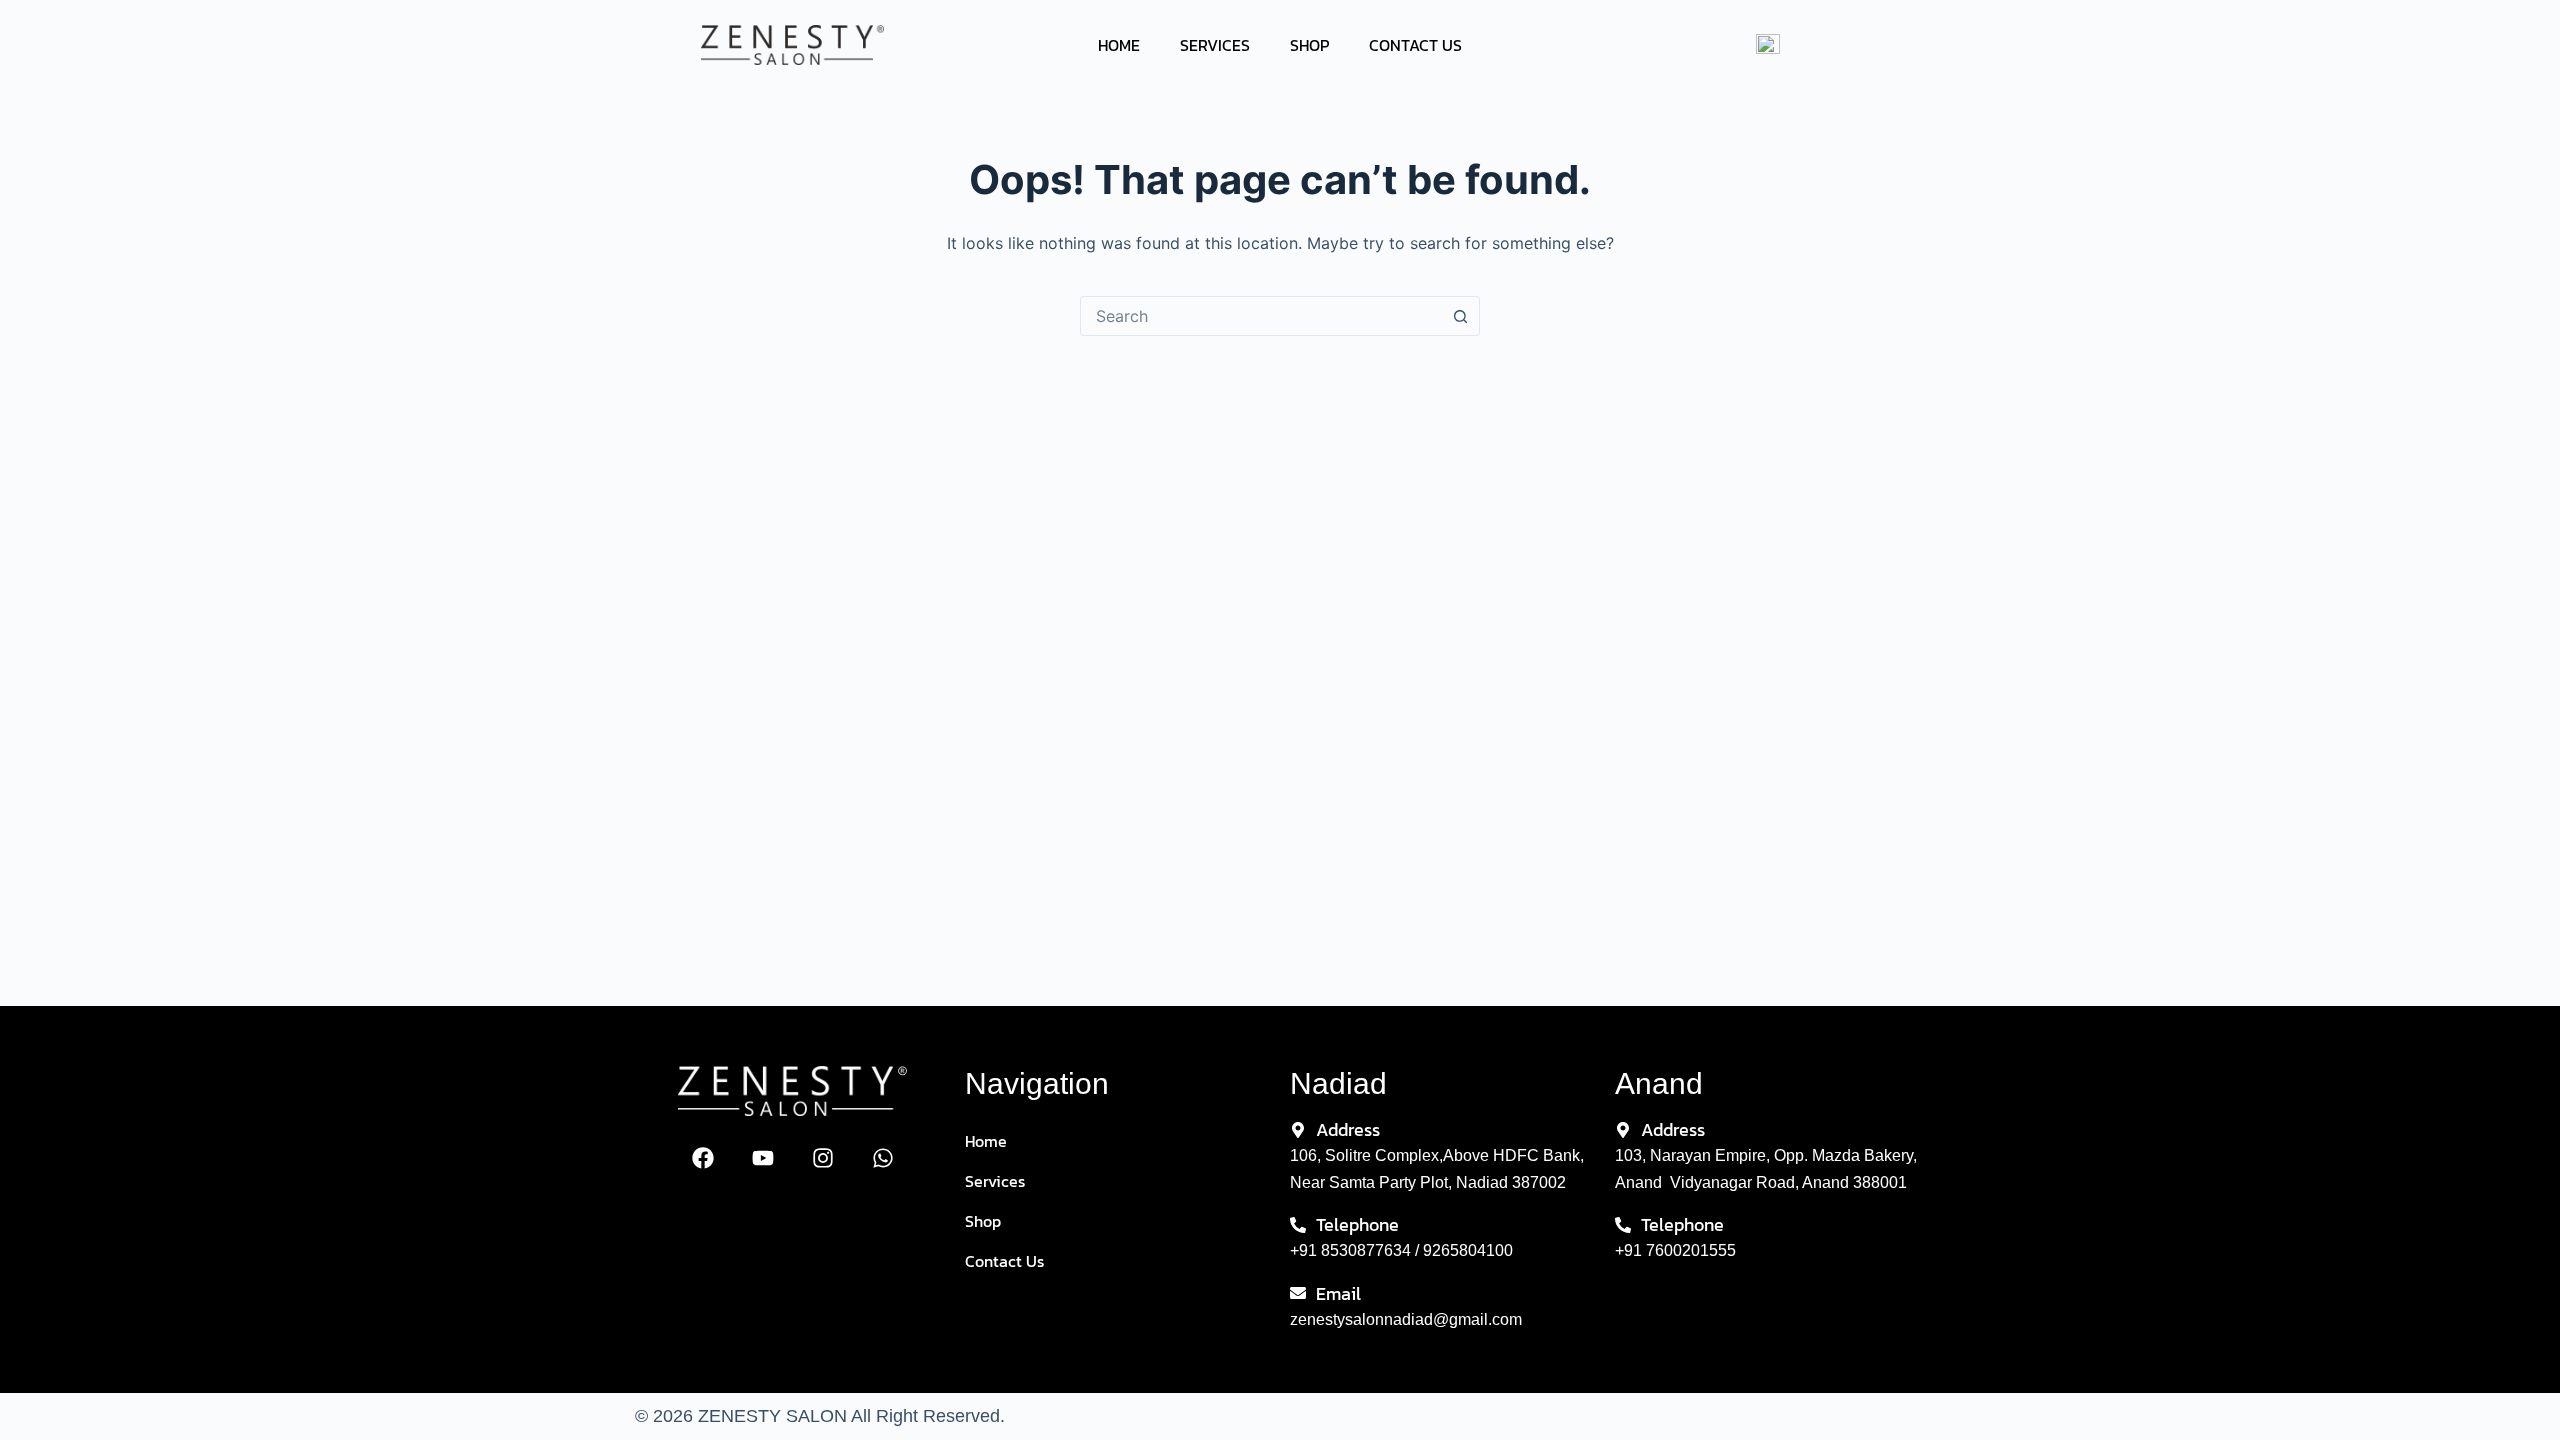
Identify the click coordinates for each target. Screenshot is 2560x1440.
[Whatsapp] (883, 1158)
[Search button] (1460, 316)
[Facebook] (703, 1158)
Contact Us (1415, 45)
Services (1215, 45)
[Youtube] (763, 1158)
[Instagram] (823, 1158)
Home (1119, 45)
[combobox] (1261, 316)
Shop (1309, 45)
